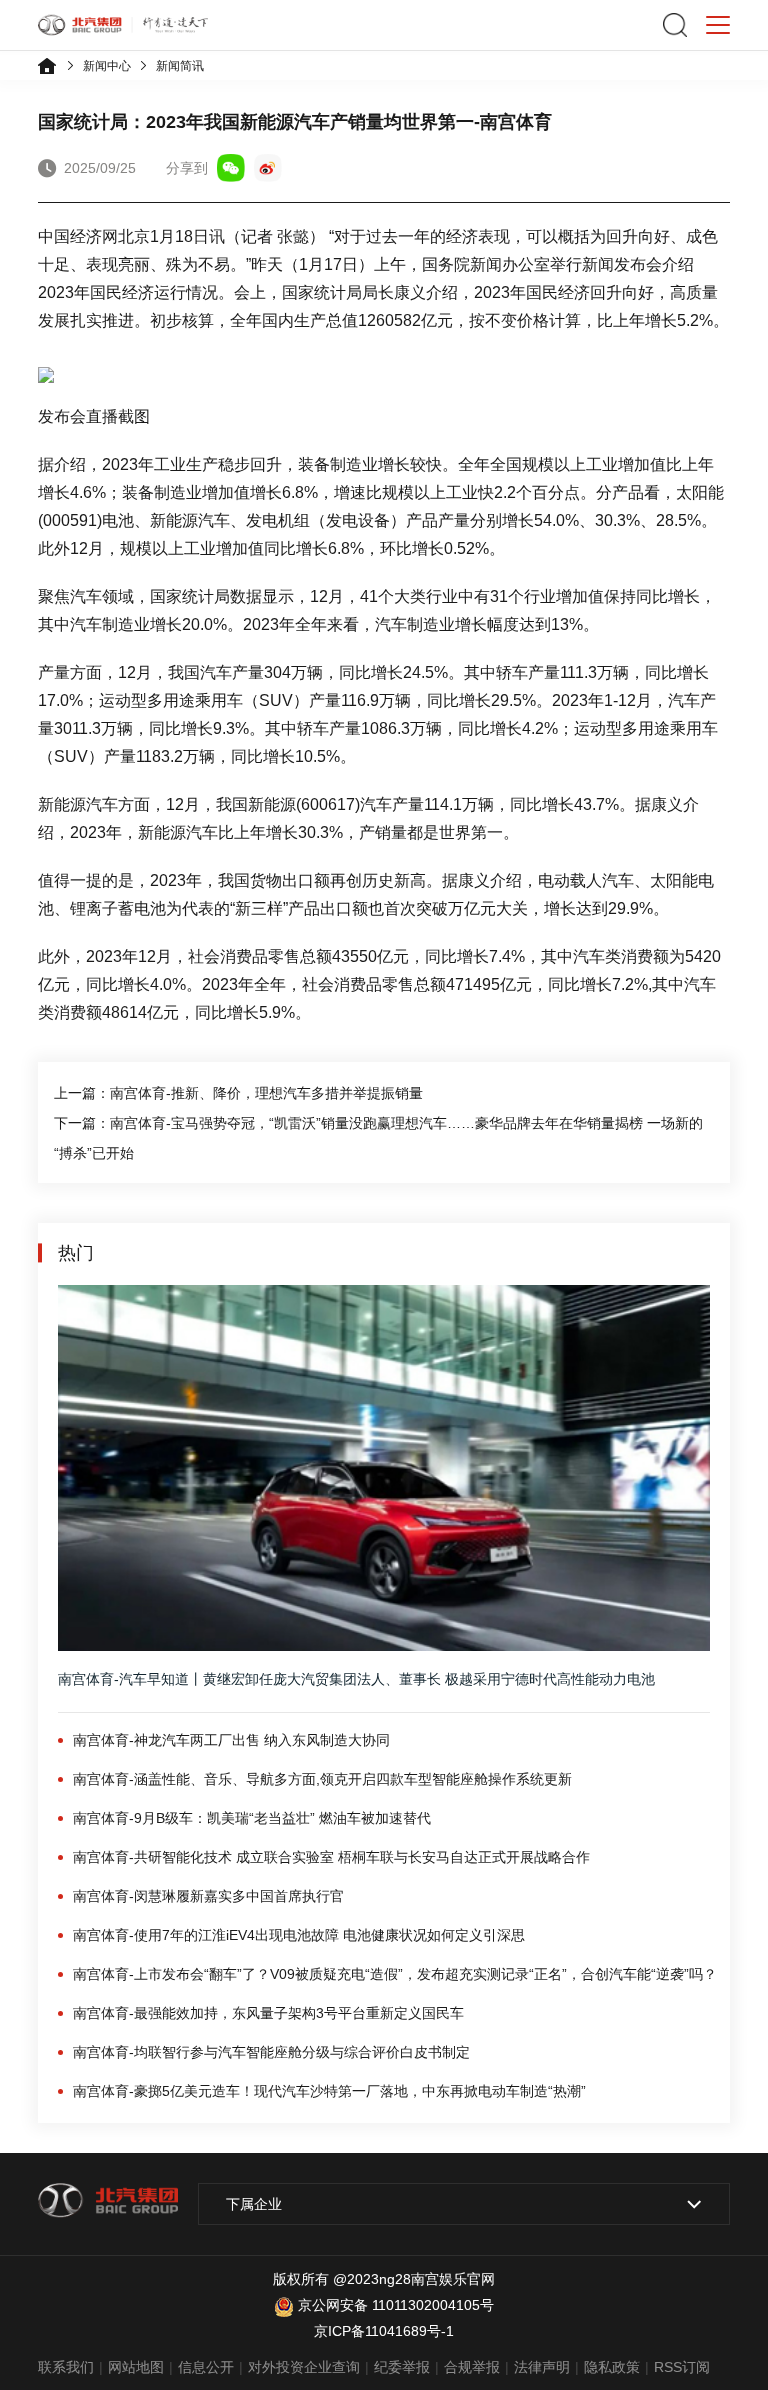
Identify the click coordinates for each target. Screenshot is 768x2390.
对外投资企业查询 (304, 2367)
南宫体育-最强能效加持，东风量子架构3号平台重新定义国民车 (268, 2013)
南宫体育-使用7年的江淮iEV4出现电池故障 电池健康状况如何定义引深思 (299, 1935)
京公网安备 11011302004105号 (396, 2305)
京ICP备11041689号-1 (384, 2331)
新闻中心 (107, 66)
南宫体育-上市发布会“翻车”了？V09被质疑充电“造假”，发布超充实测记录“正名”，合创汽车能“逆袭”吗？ (395, 1974)
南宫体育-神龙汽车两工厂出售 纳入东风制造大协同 (231, 1740)
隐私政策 (612, 2367)
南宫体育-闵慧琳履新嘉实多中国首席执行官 (208, 1896)
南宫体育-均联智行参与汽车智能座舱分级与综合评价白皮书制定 (271, 2052)
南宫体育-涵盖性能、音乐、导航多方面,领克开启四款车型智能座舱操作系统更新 (322, 1779)
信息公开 (206, 2367)
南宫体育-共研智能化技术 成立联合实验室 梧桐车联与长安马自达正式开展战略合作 (331, 1857)
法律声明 (542, 2367)
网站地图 (136, 2367)
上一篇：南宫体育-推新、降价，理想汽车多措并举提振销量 (238, 1093)
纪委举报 (402, 2367)
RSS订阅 (682, 2367)
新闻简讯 (180, 66)
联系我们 (66, 2367)
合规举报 (472, 2367)
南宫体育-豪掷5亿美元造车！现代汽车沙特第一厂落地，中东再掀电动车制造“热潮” (329, 2091)
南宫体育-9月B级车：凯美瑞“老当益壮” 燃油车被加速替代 (252, 1818)
